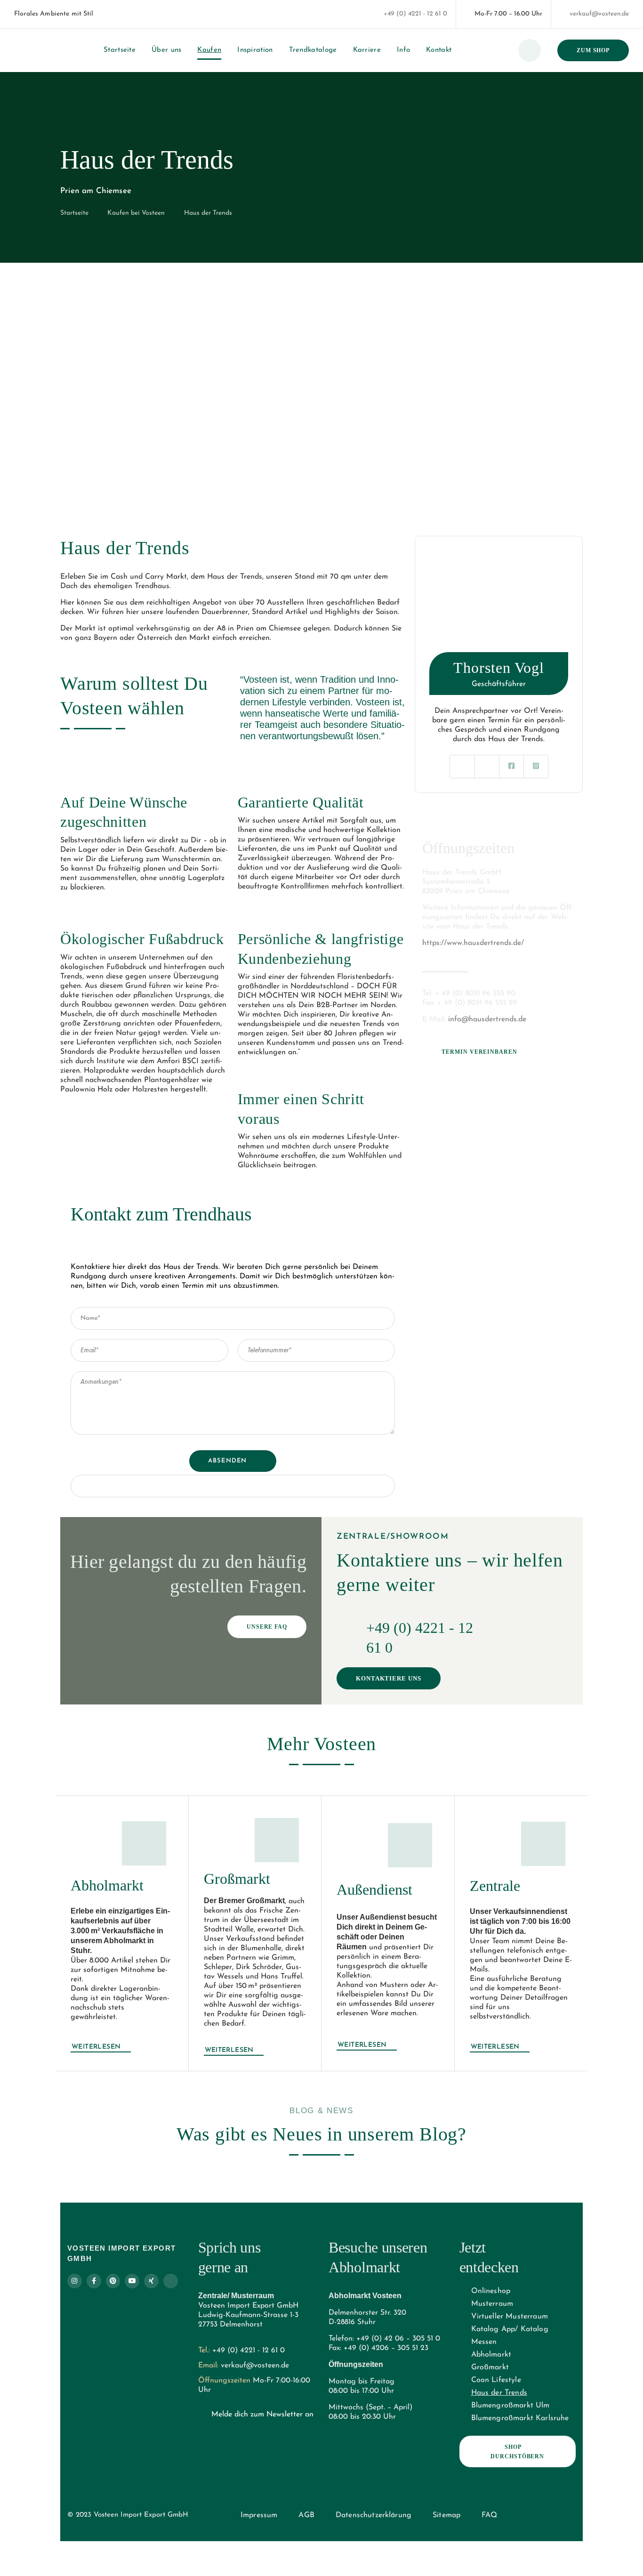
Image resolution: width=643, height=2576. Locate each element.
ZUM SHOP (593, 50)
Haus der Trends (499, 2393)
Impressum (259, 2516)
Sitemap (446, 2516)
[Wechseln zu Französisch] (142, 14)
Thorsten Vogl (499, 668)
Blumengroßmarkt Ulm (510, 2406)
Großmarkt (490, 2368)
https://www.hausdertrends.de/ (473, 943)
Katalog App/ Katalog (510, 2330)
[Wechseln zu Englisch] (124, 14)
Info (403, 50)
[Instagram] (75, 2281)
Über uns (166, 50)
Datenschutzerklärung (374, 2516)
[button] (69, 390)
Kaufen (209, 50)
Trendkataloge (313, 50)
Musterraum (492, 2304)
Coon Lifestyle (496, 2381)
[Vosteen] (25, 50)
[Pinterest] (113, 2281)
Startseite (120, 50)
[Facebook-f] (94, 2281)
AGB (306, 2516)
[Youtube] (132, 2281)
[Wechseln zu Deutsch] (106, 14)
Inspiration (255, 50)
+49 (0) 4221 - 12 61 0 (415, 14)
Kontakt (439, 50)
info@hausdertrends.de (487, 1019)
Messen (484, 2342)
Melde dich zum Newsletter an (262, 2415)
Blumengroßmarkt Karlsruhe (520, 2419)
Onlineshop (491, 2292)
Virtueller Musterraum (510, 2317)
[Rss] (171, 2281)
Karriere (367, 50)
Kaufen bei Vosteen (136, 213)
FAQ (489, 2516)
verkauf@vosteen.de (599, 14)
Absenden (227, 1461)
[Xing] (151, 2281)
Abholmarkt (491, 2355)
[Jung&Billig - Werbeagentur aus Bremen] (199, 2512)
